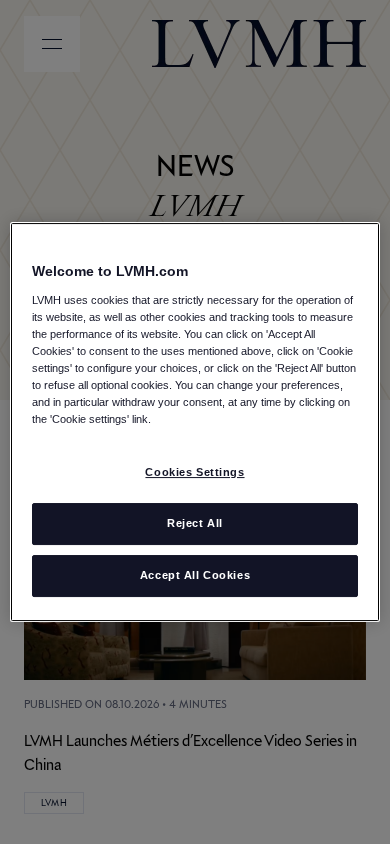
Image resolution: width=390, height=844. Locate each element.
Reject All (195, 523)
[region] (195, 422)
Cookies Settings (194, 472)
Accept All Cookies (195, 575)
